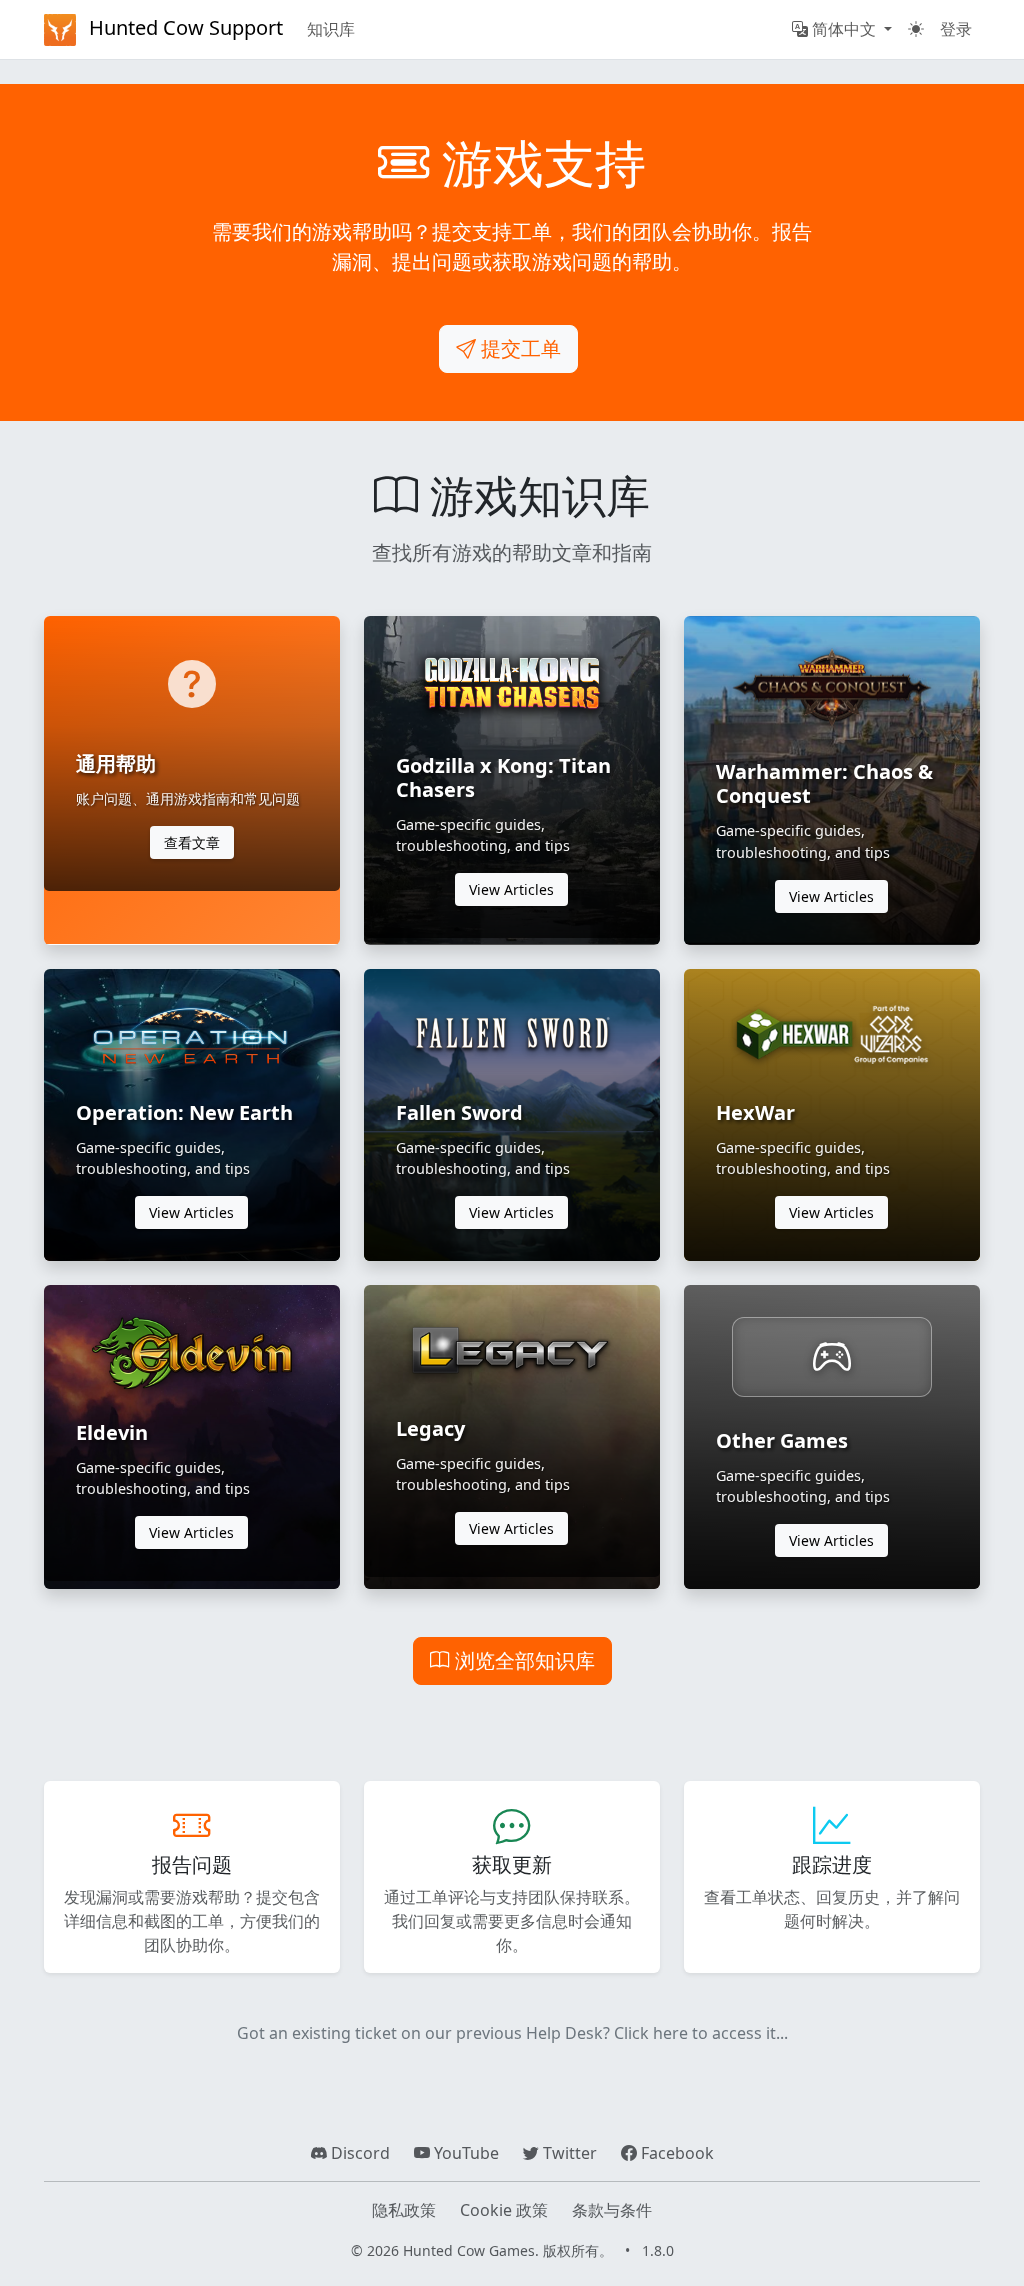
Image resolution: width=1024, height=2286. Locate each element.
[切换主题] (916, 29)
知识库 (331, 29)
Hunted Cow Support (183, 27)
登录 (956, 29)
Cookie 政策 (504, 2210)
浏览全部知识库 (522, 1660)
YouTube (464, 2153)
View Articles (511, 889)
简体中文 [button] (844, 29)
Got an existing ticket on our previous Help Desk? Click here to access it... (512, 2033)
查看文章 (192, 842)
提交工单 (518, 348)
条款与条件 (612, 2210)
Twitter (568, 2153)
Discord (358, 2153)
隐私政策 (404, 2210)
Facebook (675, 2153)
